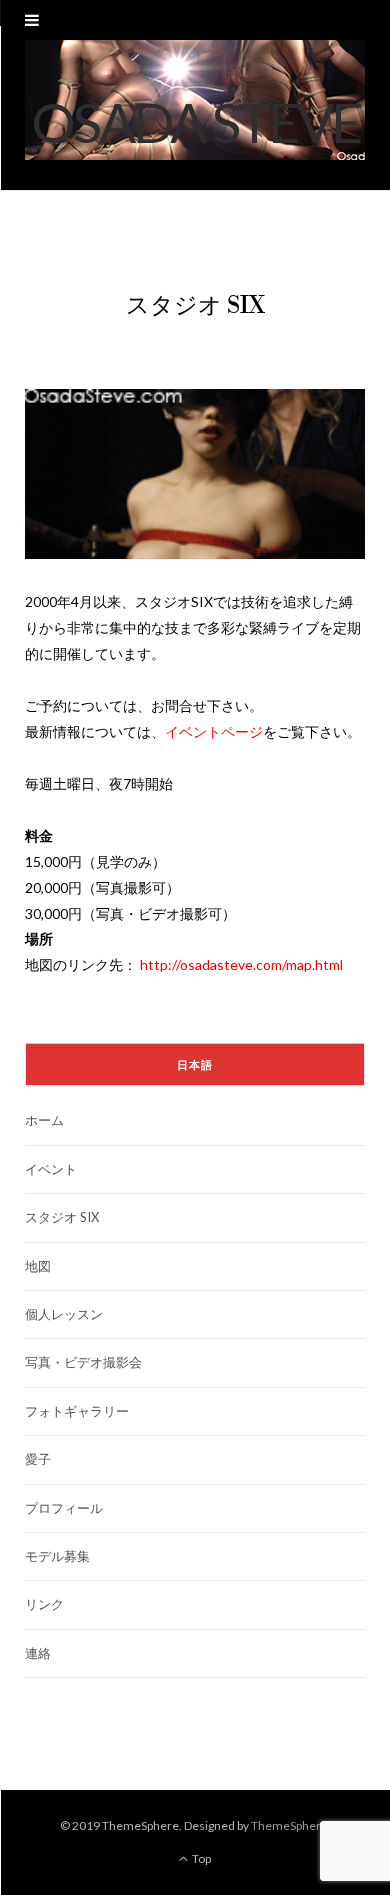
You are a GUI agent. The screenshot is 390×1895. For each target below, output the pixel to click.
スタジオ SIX (62, 1217)
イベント (51, 1169)
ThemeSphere (289, 1825)
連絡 (38, 1653)
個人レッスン (64, 1314)
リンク (44, 1604)
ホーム (44, 1120)
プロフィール (64, 1508)
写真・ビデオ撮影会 (83, 1362)
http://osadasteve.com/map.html (241, 964)
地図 (38, 1266)
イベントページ (214, 731)
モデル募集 (57, 1556)
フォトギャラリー (77, 1411)
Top (200, 1858)
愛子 (38, 1459)
